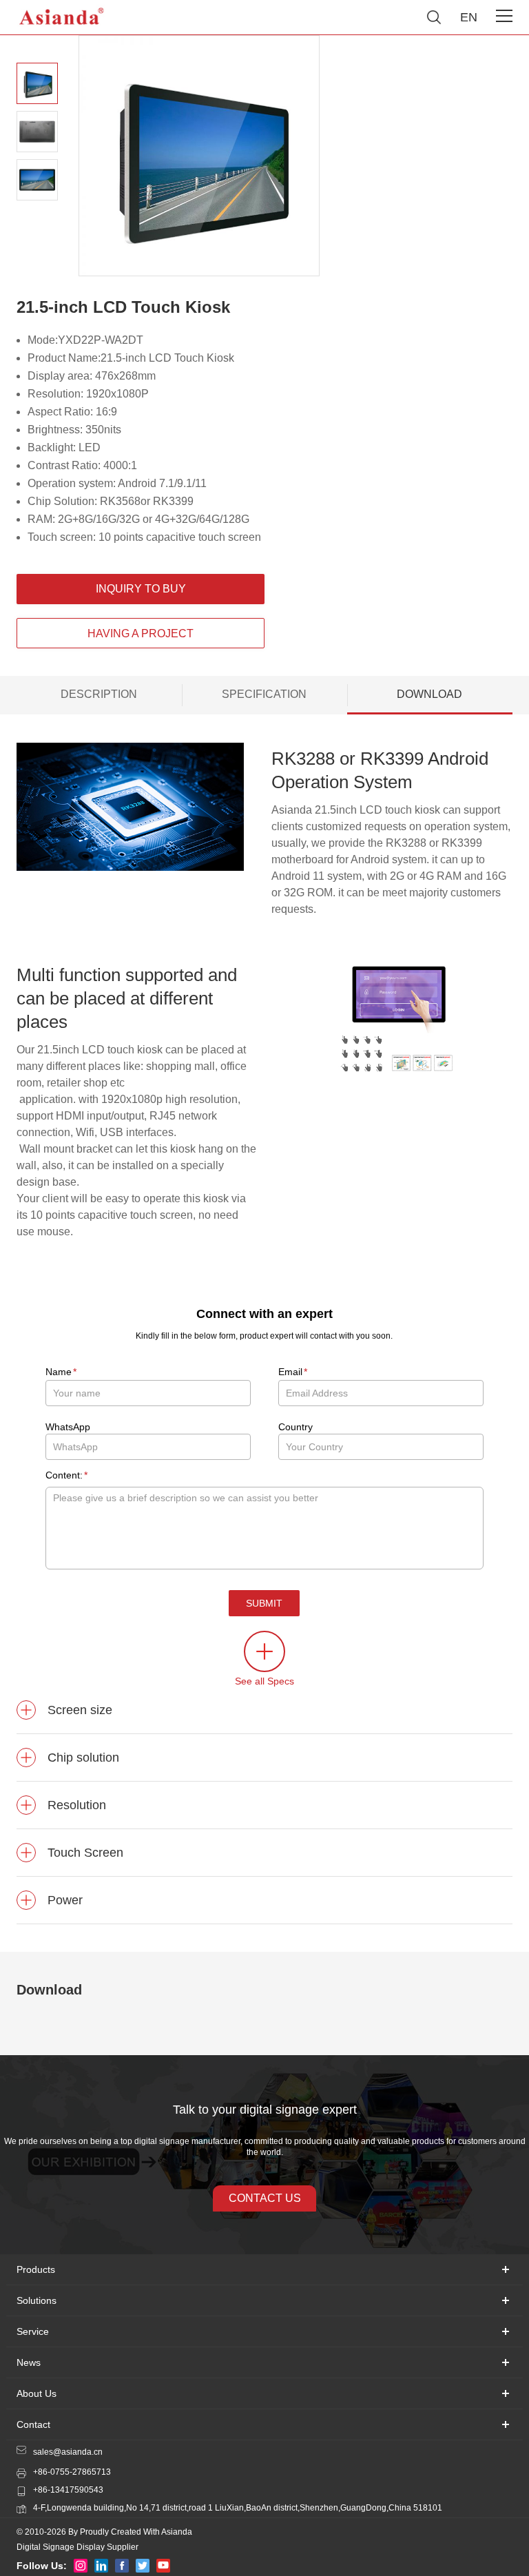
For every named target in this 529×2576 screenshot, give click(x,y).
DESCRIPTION (99, 694)
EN (469, 17)
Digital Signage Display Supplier (77, 2547)
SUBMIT (264, 1603)
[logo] (62, 17)
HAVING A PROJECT (141, 633)
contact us (265, 2198)
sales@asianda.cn (68, 2452)
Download (429, 694)
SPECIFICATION (264, 694)
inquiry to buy (141, 589)
